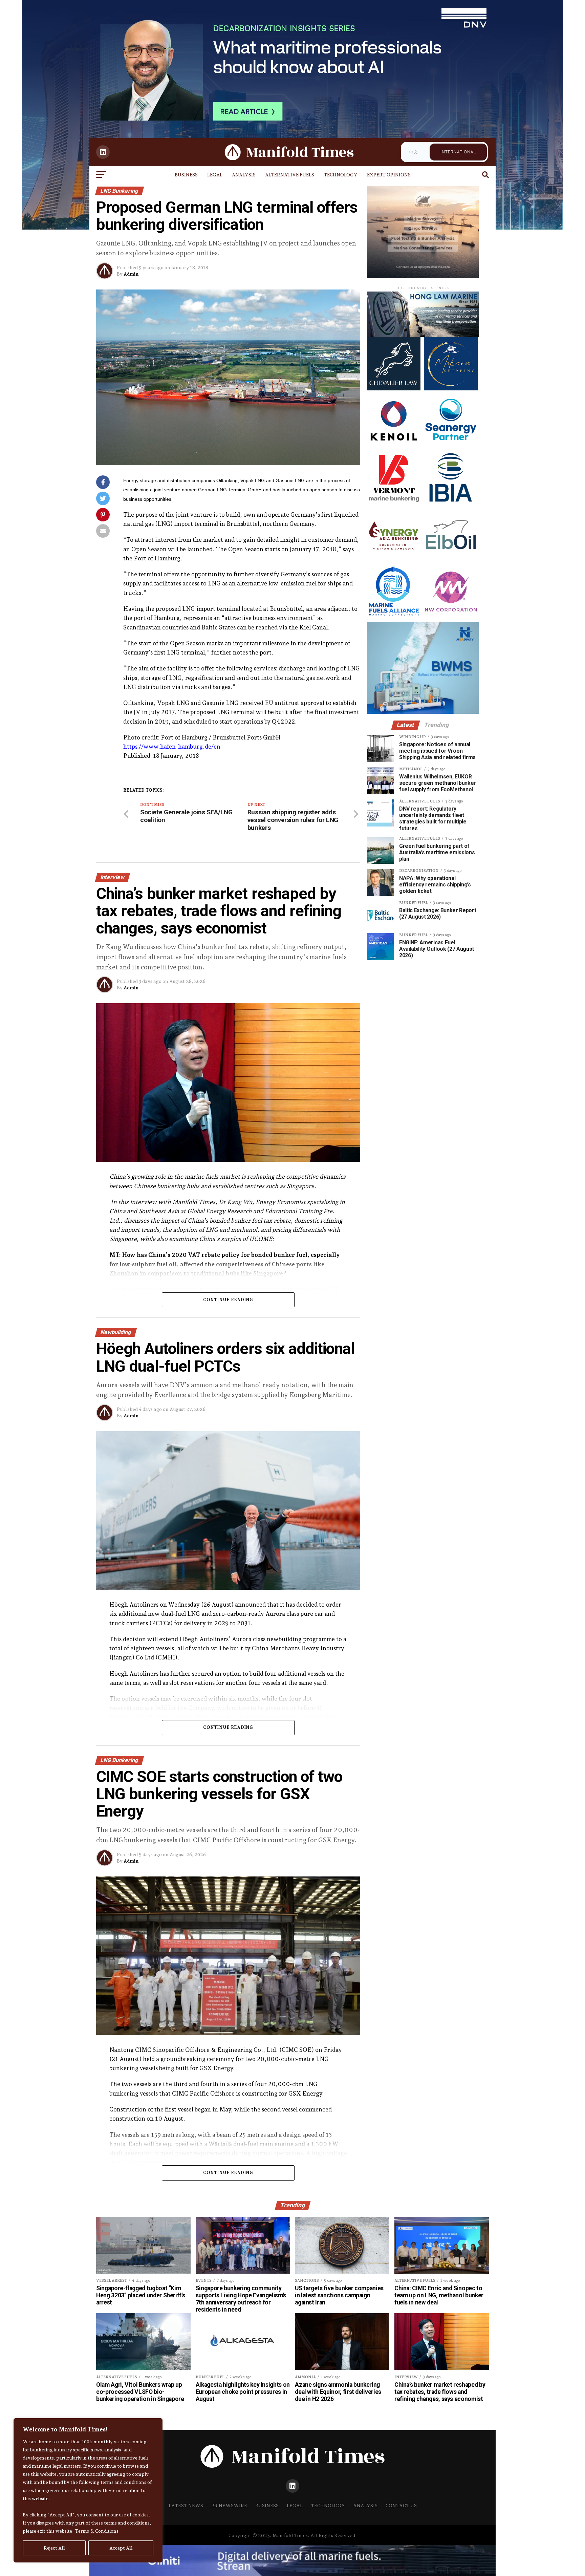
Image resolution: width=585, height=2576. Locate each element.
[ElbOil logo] (451, 560)
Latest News (186, 2505)
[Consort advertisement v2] (423, 276)
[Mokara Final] (451, 389)
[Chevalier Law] (394, 389)
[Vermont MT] (394, 503)
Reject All (54, 2548)
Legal (215, 175)
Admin (131, 274)
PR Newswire (229, 2505)
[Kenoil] (394, 445)
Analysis (244, 175)
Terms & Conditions (97, 2531)
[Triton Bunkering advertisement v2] (423, 335)
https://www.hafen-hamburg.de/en (172, 746)
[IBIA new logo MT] (451, 503)
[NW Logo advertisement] (451, 616)
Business (186, 175)
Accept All (121, 2548)
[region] (88, 2490)
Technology (341, 175)
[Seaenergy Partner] (451, 445)
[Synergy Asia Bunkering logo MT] (394, 560)
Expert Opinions (389, 175)
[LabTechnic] (423, 712)
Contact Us (401, 2505)
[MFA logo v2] (394, 616)
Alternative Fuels (290, 175)
